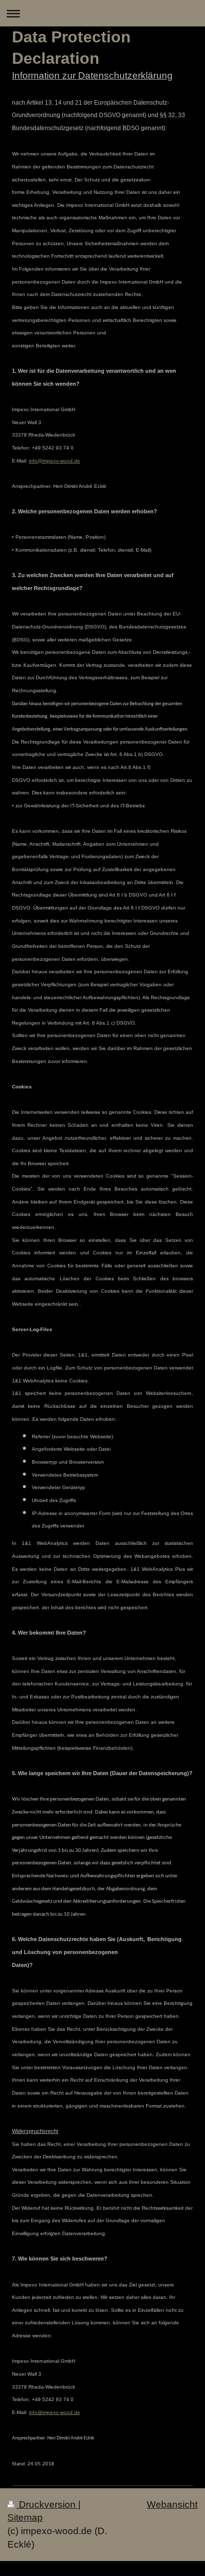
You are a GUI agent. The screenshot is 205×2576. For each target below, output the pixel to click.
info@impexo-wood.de (54, 461)
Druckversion (47, 2504)
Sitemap (25, 2517)
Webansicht (172, 2504)
